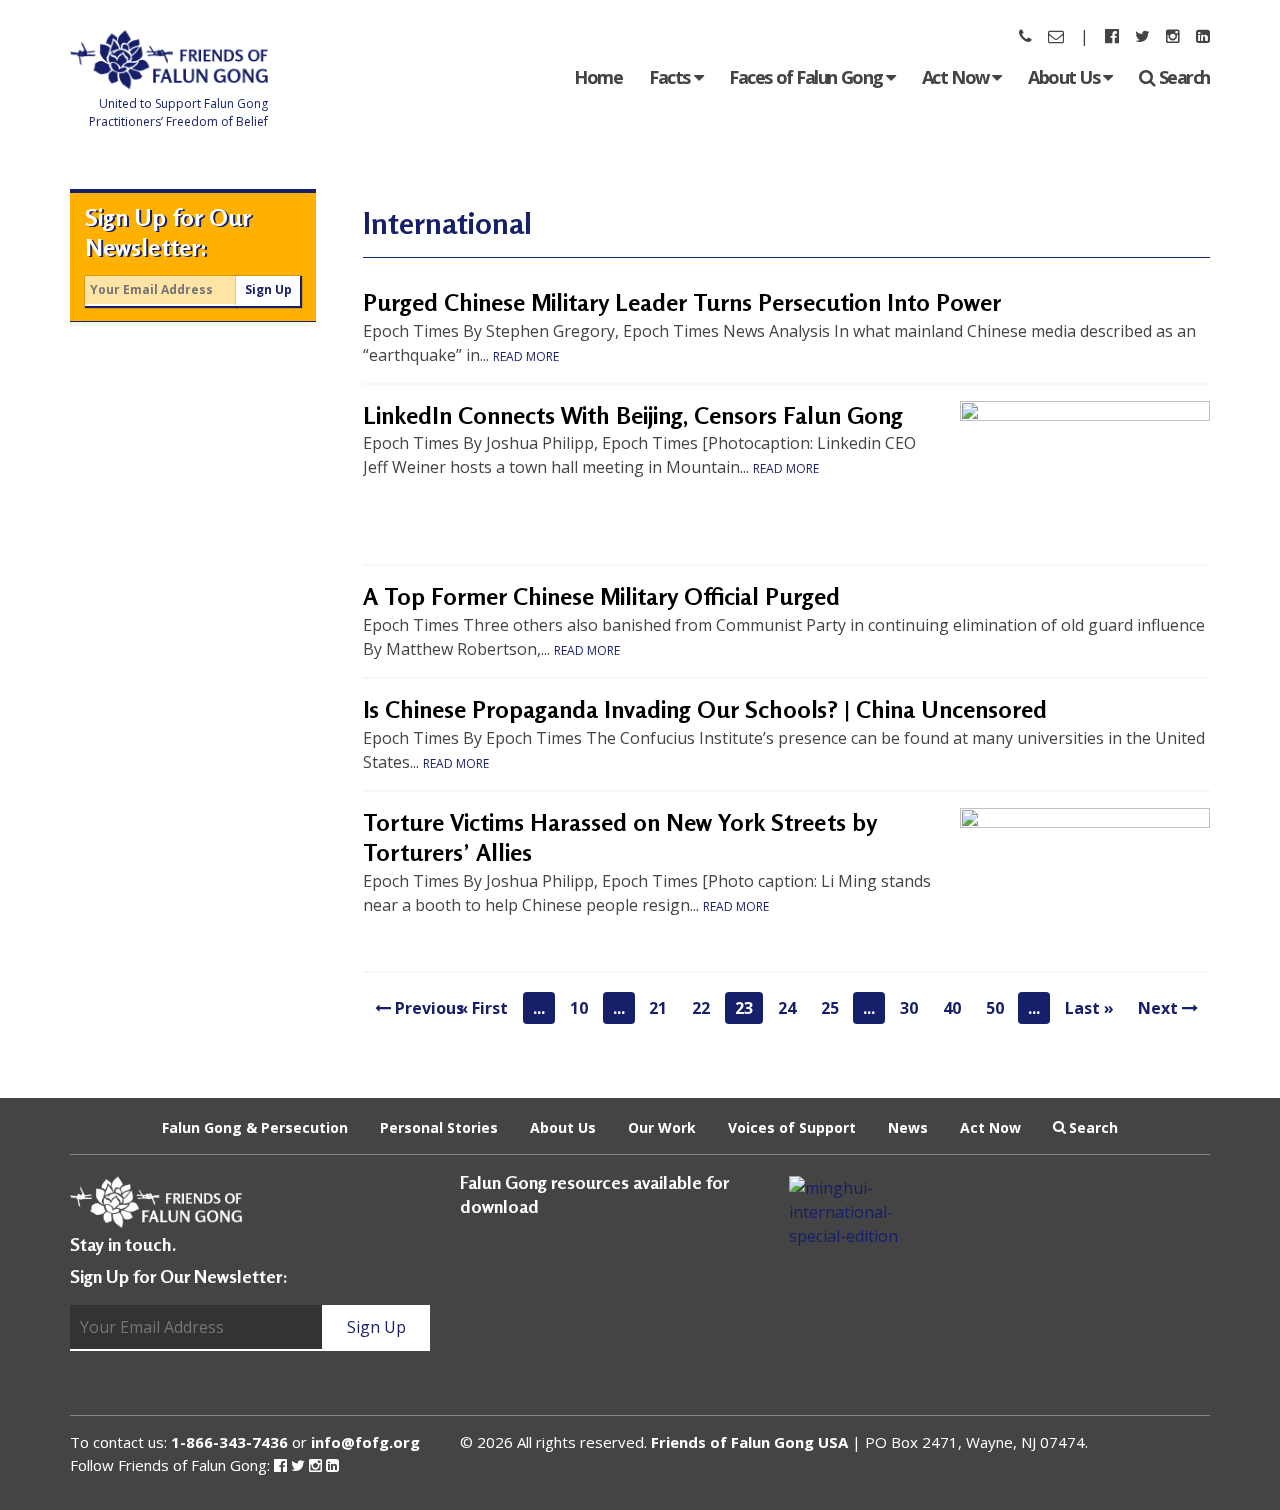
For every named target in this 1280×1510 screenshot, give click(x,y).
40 (952, 1008)
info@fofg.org (365, 1442)
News (908, 1126)
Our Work (662, 1126)
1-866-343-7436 (229, 1442)
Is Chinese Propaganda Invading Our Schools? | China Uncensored (705, 709)
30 (909, 1008)
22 (701, 1008)
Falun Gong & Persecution (255, 1126)
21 (658, 1008)
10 (579, 1008)
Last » (1089, 1008)
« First (483, 1008)
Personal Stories (439, 1126)
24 (787, 1008)
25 (830, 1008)
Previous (427, 1008)
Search (1184, 77)
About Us (1065, 77)
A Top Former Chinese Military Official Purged (601, 596)
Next (1160, 1008)
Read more (526, 356)
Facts (671, 77)
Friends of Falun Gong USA (749, 1442)
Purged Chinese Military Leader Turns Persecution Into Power (682, 302)
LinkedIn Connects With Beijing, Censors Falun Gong (633, 415)
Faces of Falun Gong (807, 77)
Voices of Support (792, 1126)
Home (598, 77)
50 (995, 1008)
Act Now (957, 77)
